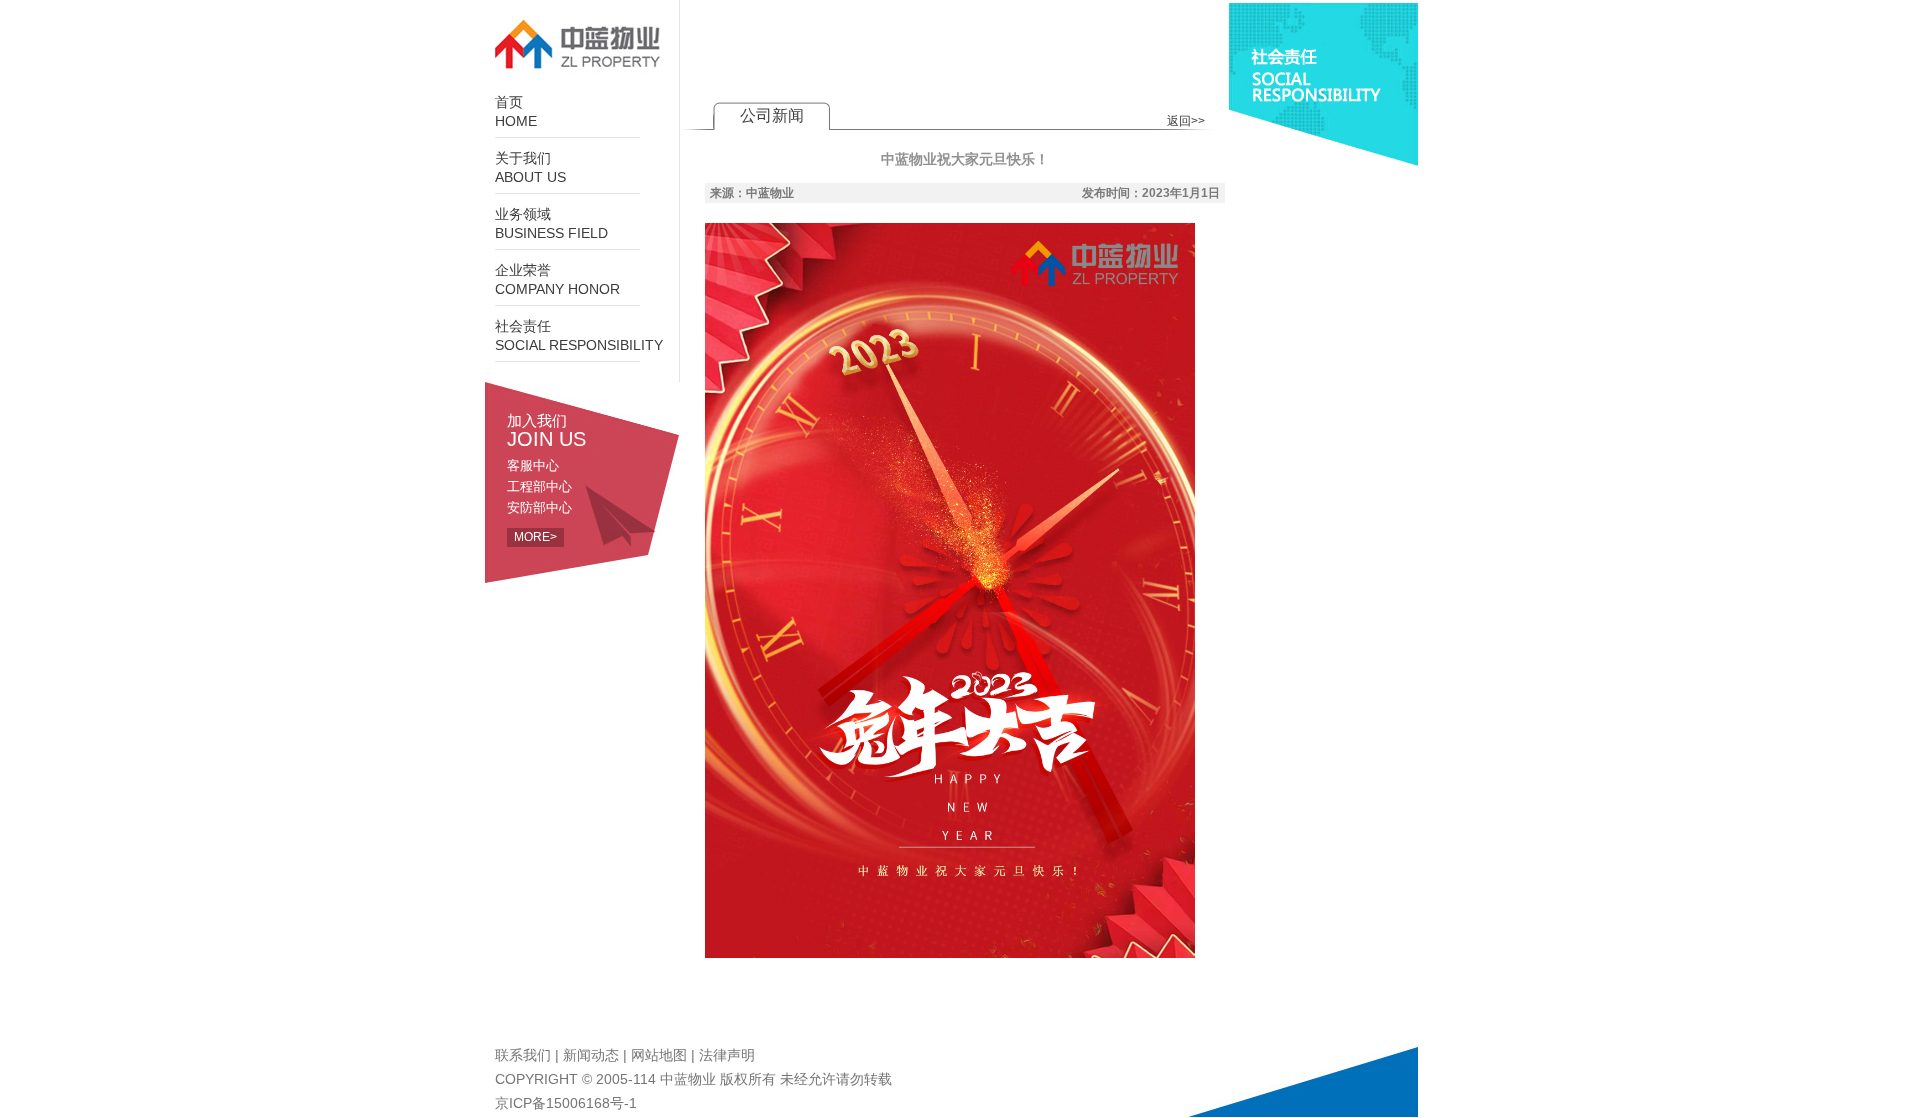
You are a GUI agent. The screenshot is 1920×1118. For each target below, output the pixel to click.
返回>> (1186, 121)
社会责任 (579, 336)
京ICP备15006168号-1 (566, 1103)
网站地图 (659, 1055)
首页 (516, 112)
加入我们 (546, 430)
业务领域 (551, 224)
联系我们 (523, 1055)
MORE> (535, 537)
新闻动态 (591, 1055)
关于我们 (530, 168)
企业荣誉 (557, 280)
